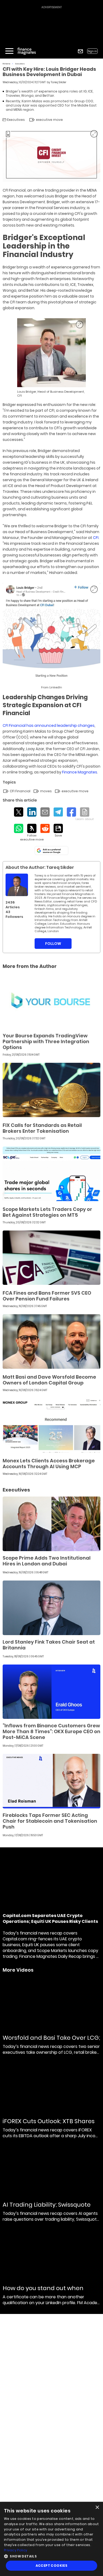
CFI (96, 538)
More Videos (18, 1970)
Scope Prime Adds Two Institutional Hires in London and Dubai (47, 1561)
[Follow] (32, 833)
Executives (20, 64)
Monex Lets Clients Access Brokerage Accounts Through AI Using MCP (49, 1464)
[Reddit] (45, 828)
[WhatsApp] (19, 828)
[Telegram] (58, 812)
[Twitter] (19, 812)
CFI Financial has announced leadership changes (49, 725)
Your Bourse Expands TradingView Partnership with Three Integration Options (46, 1041)
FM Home (6, 64)
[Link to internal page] (17, 885)
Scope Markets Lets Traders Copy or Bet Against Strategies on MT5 (47, 1212)
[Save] (58, 831)
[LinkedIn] (32, 812)
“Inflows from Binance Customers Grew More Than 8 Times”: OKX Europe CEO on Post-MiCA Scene (51, 1731)
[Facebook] (71, 812)
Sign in (92, 51)
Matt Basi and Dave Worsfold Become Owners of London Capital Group (49, 1380)
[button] (51, 2556)
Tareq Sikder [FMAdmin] (58, 82)
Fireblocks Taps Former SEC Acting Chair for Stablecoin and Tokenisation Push (50, 1821)
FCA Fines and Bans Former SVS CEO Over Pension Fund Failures (47, 1296)
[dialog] (51, 2539)
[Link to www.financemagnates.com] (51, 1000)
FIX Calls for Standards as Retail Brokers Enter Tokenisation (42, 1128)
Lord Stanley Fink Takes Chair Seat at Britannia (49, 1645)
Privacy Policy (16, 2550)
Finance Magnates (80, 772)
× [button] (97, 2508)
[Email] (45, 812)
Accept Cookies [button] (52, 2566)
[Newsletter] (80, 51)
